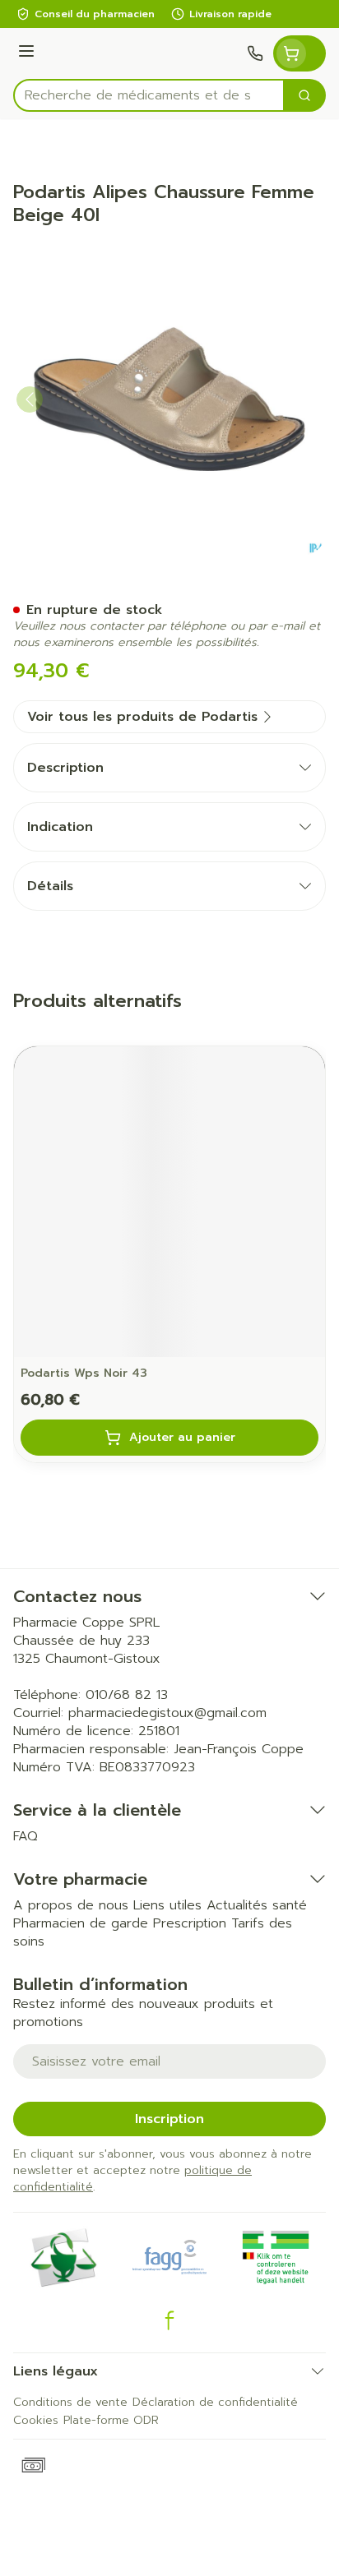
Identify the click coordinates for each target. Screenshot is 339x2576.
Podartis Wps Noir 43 (84, 1373)
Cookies (36, 2420)
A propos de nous (71, 1905)
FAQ (26, 1836)
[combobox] (149, 95)
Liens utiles (167, 1905)
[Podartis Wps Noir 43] (169, 1202)
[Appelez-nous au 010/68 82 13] (255, 53)
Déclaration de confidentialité (215, 2402)
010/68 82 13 (127, 1695)
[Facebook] (169, 2320)
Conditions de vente (70, 2402)
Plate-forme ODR (111, 2420)
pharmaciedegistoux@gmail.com (167, 1713)
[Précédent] (30, 399)
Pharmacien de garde (81, 1923)
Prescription (190, 1923)
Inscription (169, 2119)
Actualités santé (257, 1905)
